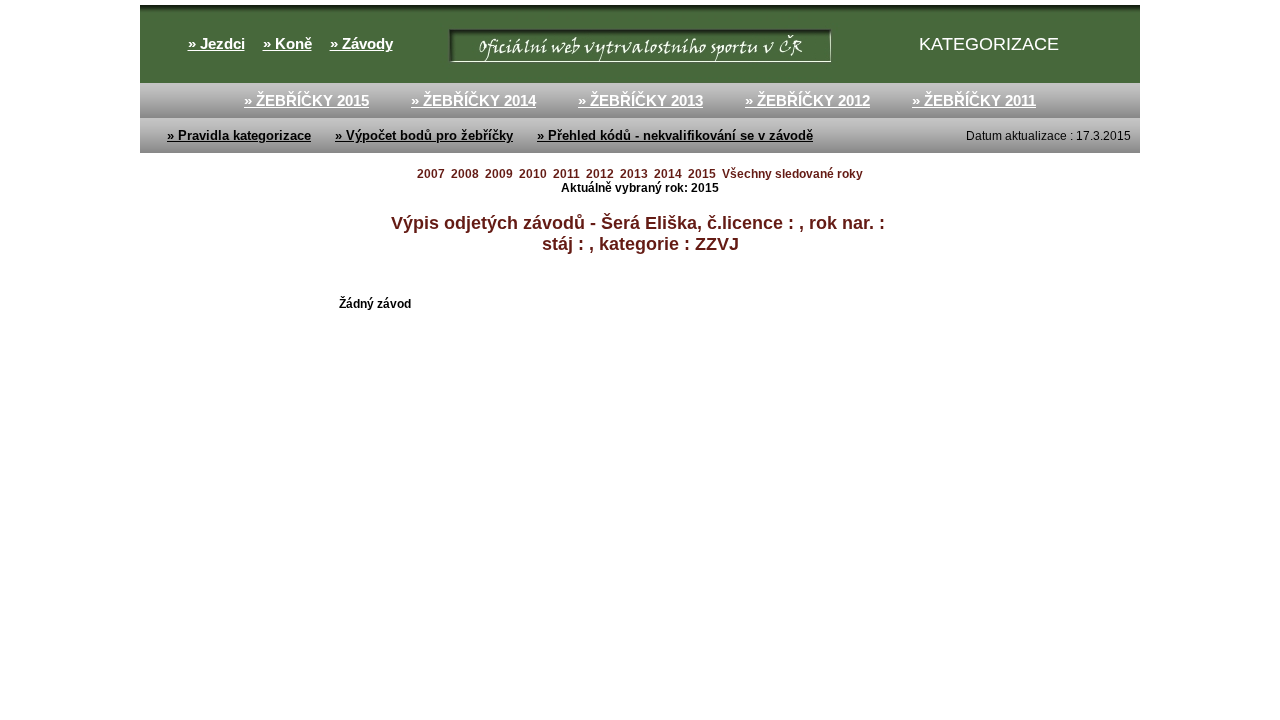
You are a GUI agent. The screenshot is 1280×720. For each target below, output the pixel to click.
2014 (668, 174)
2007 (431, 174)
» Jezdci (216, 44)
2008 (465, 174)
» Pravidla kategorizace (239, 135)
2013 (634, 174)
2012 (600, 174)
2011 (566, 174)
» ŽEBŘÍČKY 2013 (640, 101)
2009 (499, 174)
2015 (702, 174)
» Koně (287, 44)
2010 (533, 174)
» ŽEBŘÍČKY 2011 (974, 101)
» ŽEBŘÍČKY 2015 (306, 101)
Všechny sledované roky (792, 174)
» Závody (361, 44)
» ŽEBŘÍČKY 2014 (473, 101)
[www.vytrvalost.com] (441, 44)
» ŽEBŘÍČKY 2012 (807, 101)
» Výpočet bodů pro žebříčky (424, 135)
